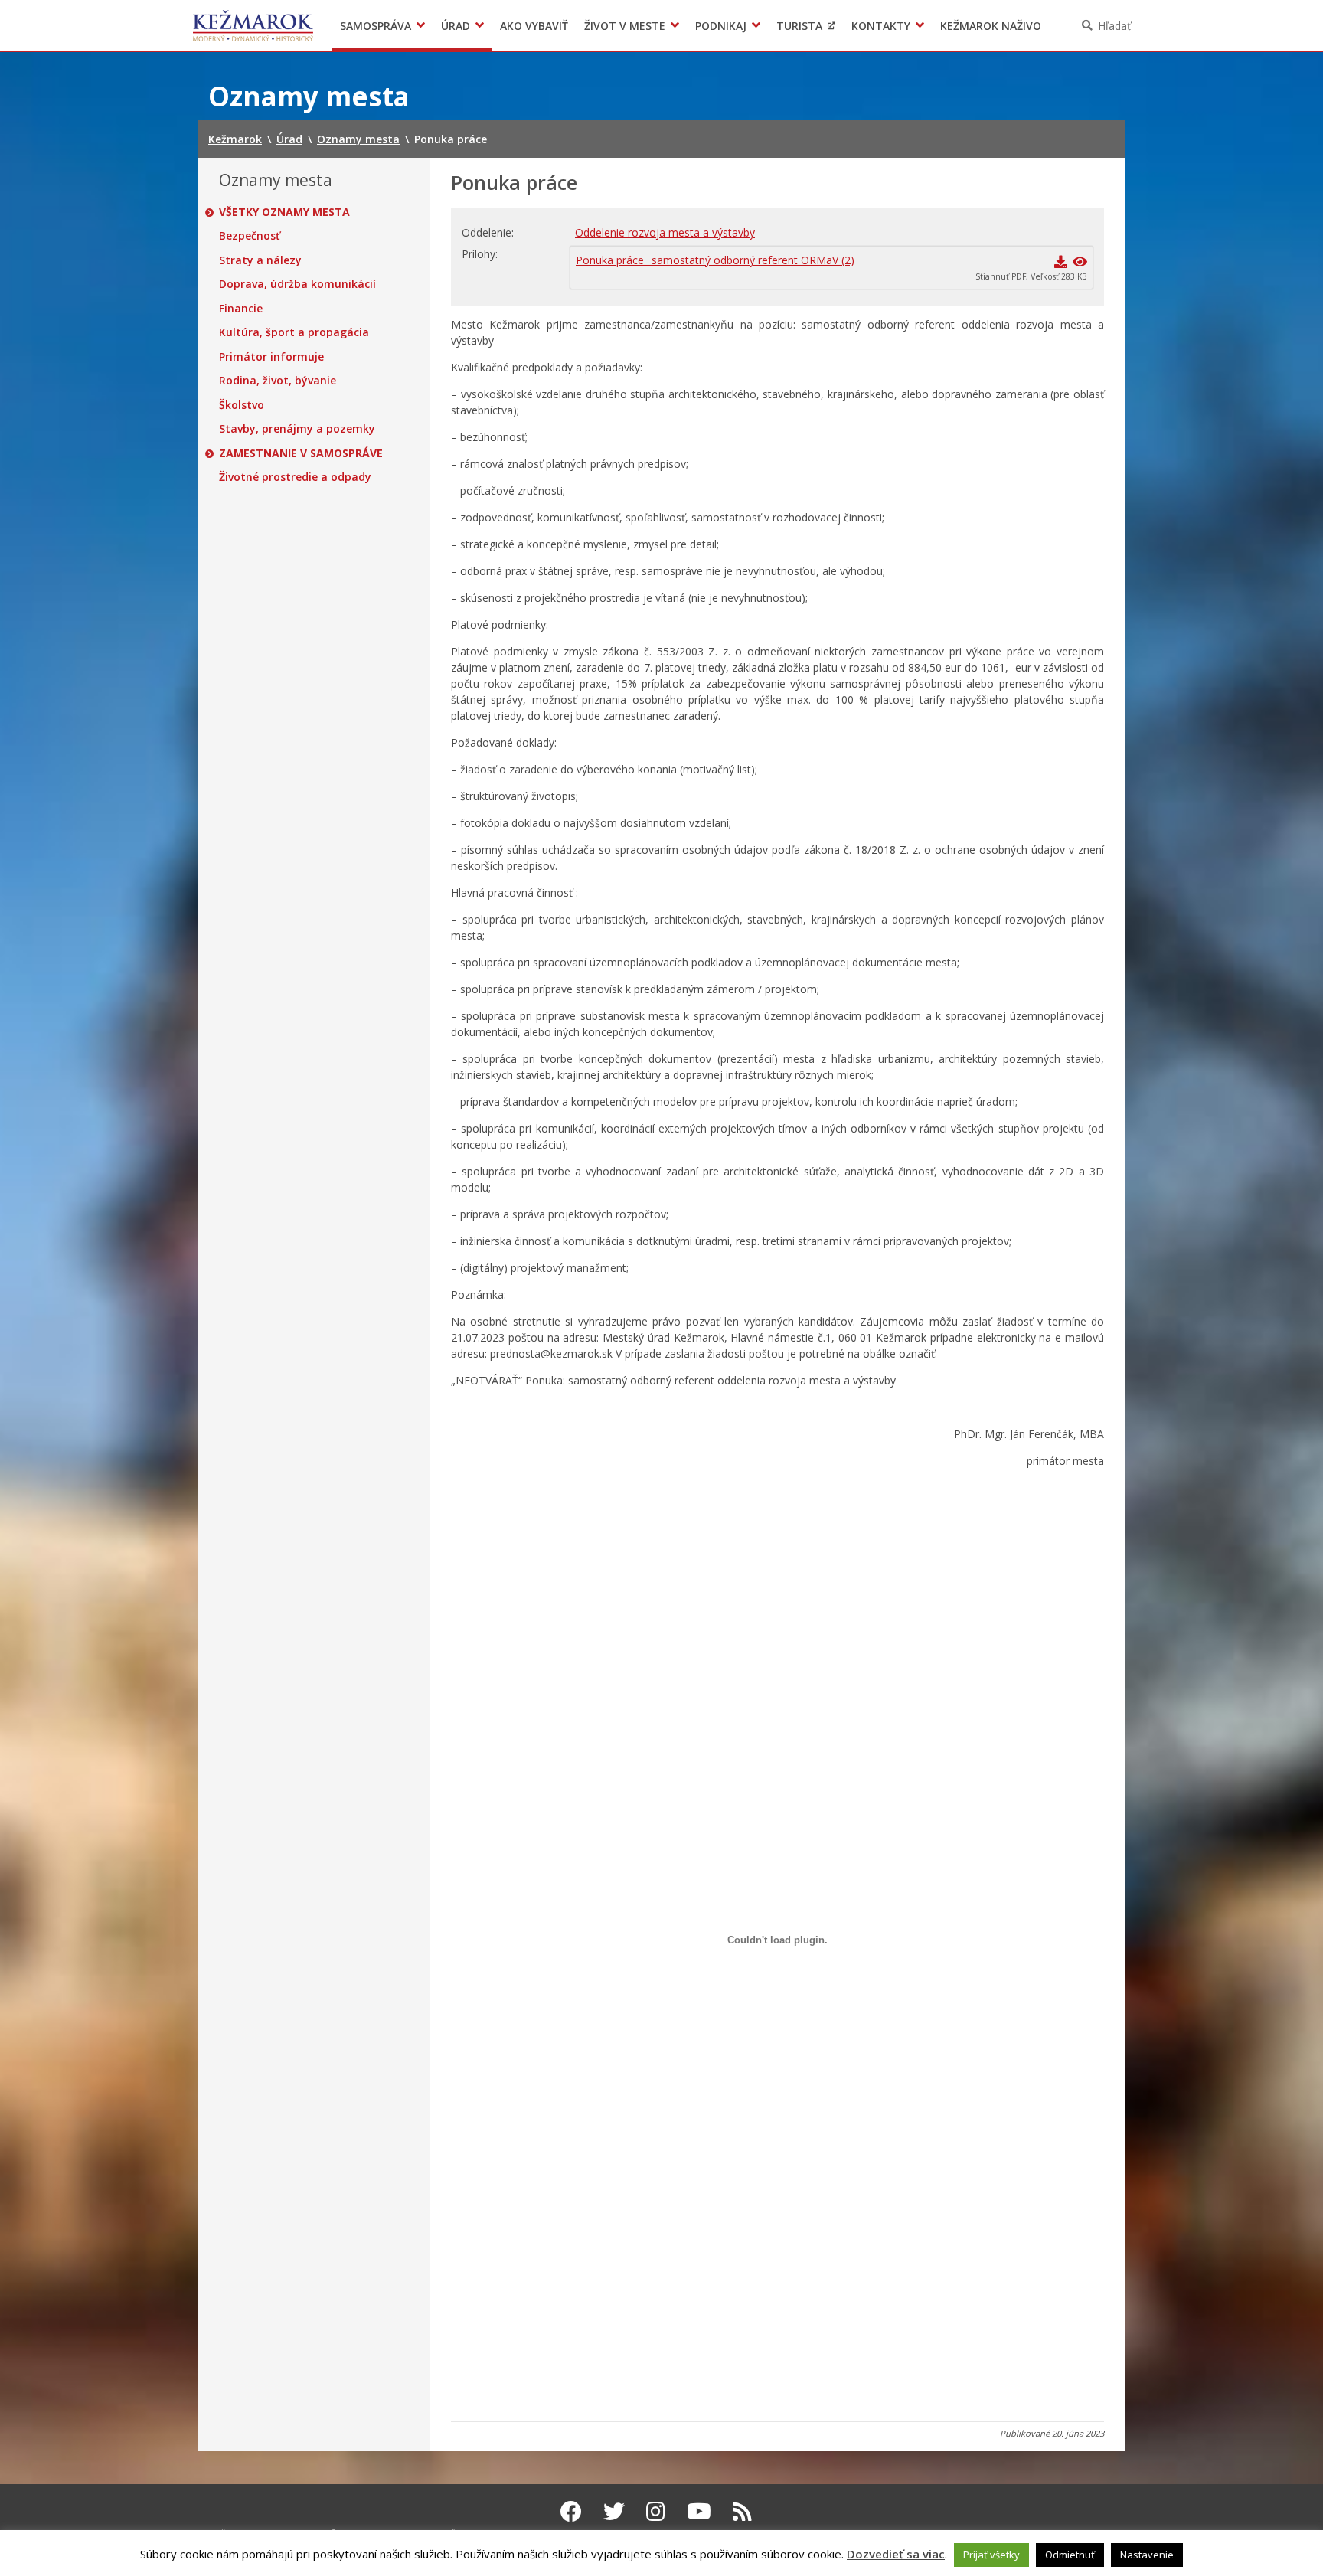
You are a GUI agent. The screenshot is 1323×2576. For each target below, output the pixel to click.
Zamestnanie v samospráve (301, 453)
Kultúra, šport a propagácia (294, 332)
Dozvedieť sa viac (896, 2554)
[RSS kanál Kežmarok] (742, 2511)
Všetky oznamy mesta (284, 212)
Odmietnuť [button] (1070, 2555)
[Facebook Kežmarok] (571, 2511)
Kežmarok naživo (991, 26)
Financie (241, 309)
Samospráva (376, 26)
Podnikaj (721, 26)
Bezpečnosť (250, 236)
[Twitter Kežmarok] (614, 2511)
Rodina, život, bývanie (278, 381)
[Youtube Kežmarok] (699, 2511)
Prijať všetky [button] (991, 2555)
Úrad (456, 26)
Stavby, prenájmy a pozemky (297, 429)
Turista (799, 26)
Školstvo (242, 405)
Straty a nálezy (260, 260)
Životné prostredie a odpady (295, 477)
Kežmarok (253, 25)
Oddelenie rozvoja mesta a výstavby (665, 232)
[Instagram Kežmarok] (656, 2511)
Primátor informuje (271, 357)
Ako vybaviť (534, 26)
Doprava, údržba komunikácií (297, 284)
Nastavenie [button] (1147, 2555)
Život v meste (625, 26)
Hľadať (1114, 26)
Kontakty (881, 26)
